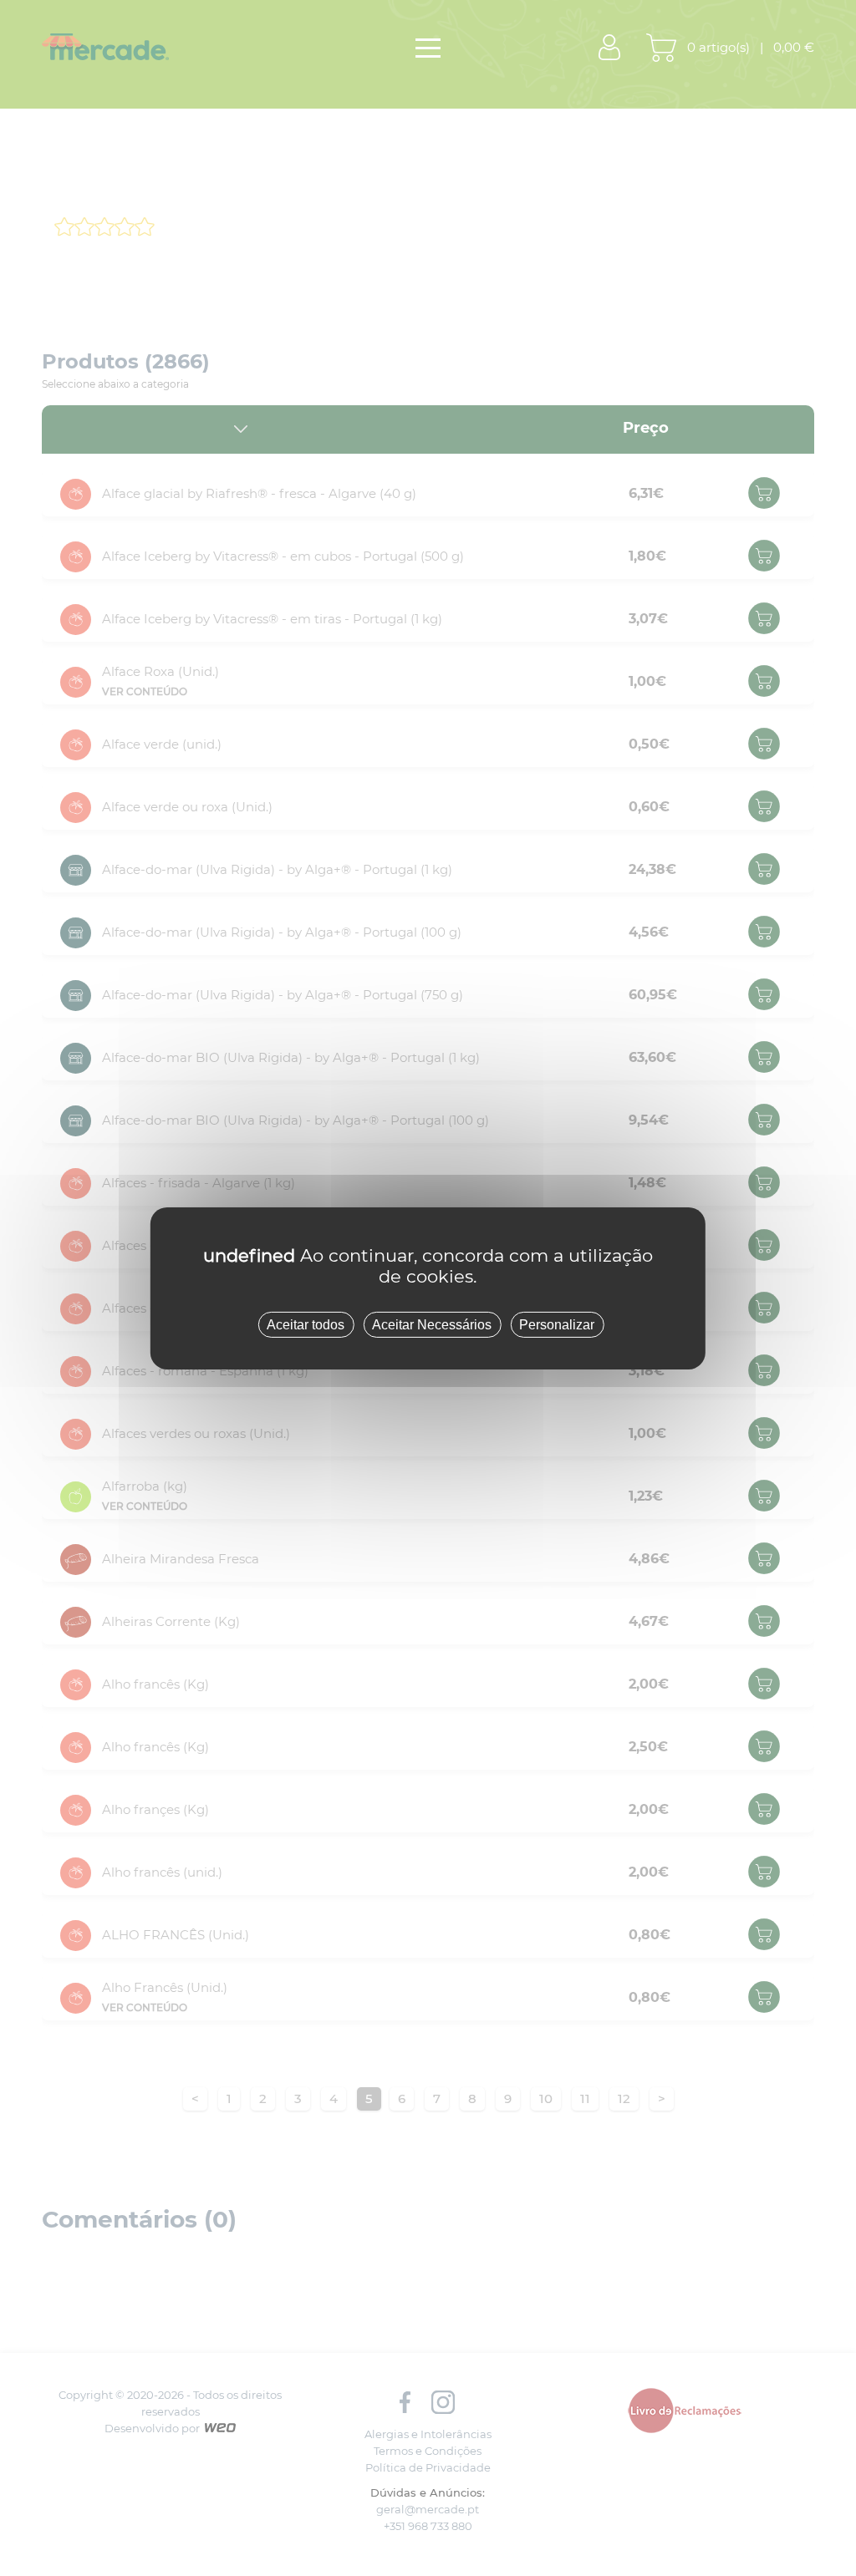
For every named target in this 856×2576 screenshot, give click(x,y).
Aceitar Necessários (432, 1324)
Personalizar (557, 1324)
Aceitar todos (306, 1324)
